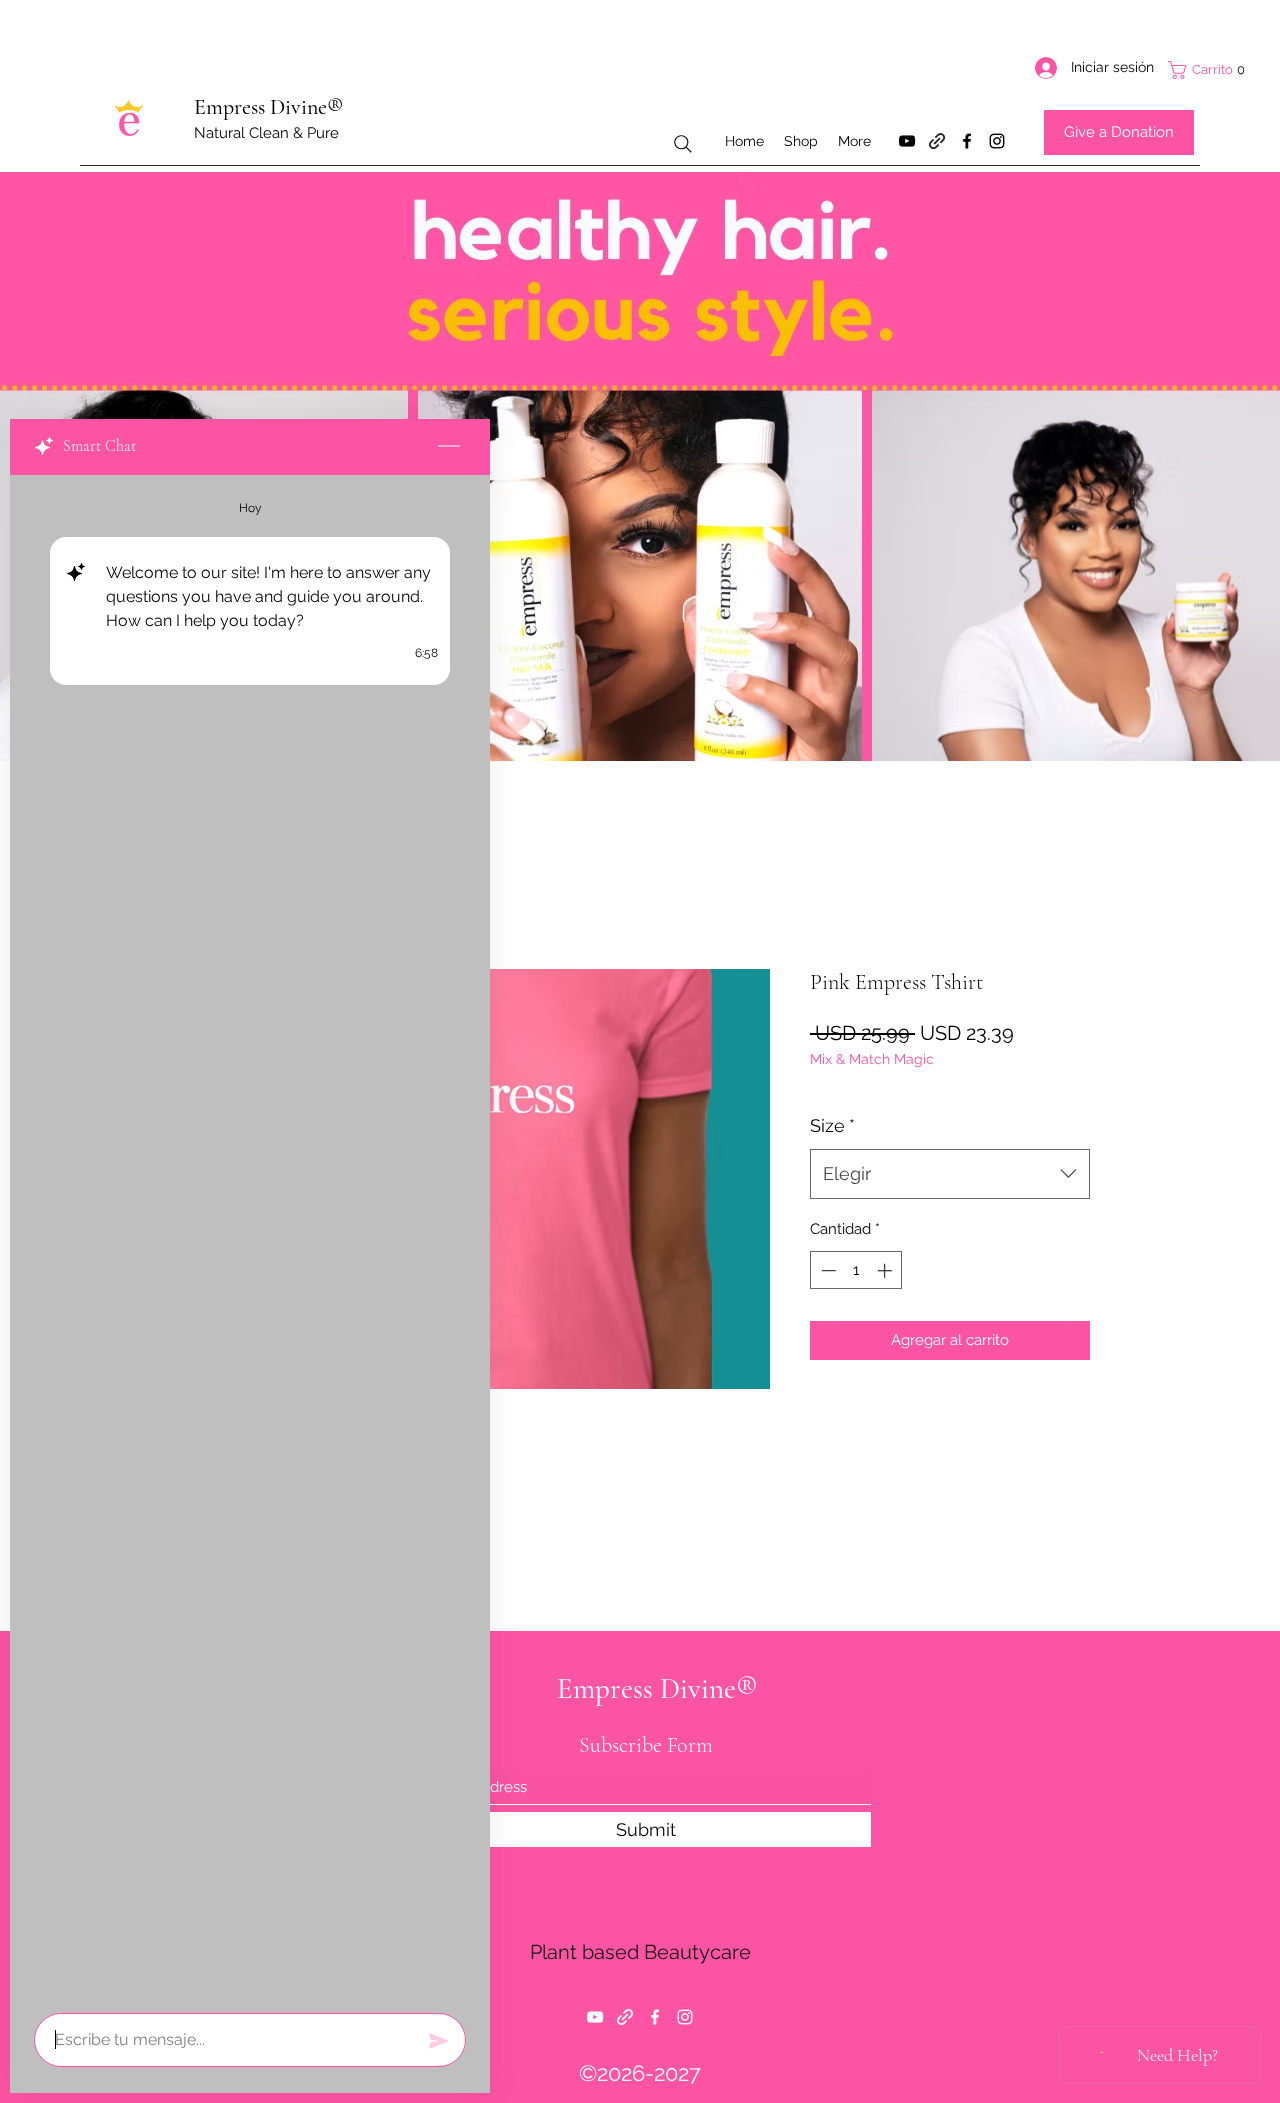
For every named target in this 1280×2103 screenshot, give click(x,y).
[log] (250, 1238)
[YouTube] (907, 141)
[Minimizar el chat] (449, 447)
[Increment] (886, 1270)
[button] (1214, 70)
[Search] (683, 144)
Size (832, 1125)
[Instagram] (997, 141)
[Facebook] (967, 141)
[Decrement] (826, 1270)
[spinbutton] (856, 1270)
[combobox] (950, 1174)
